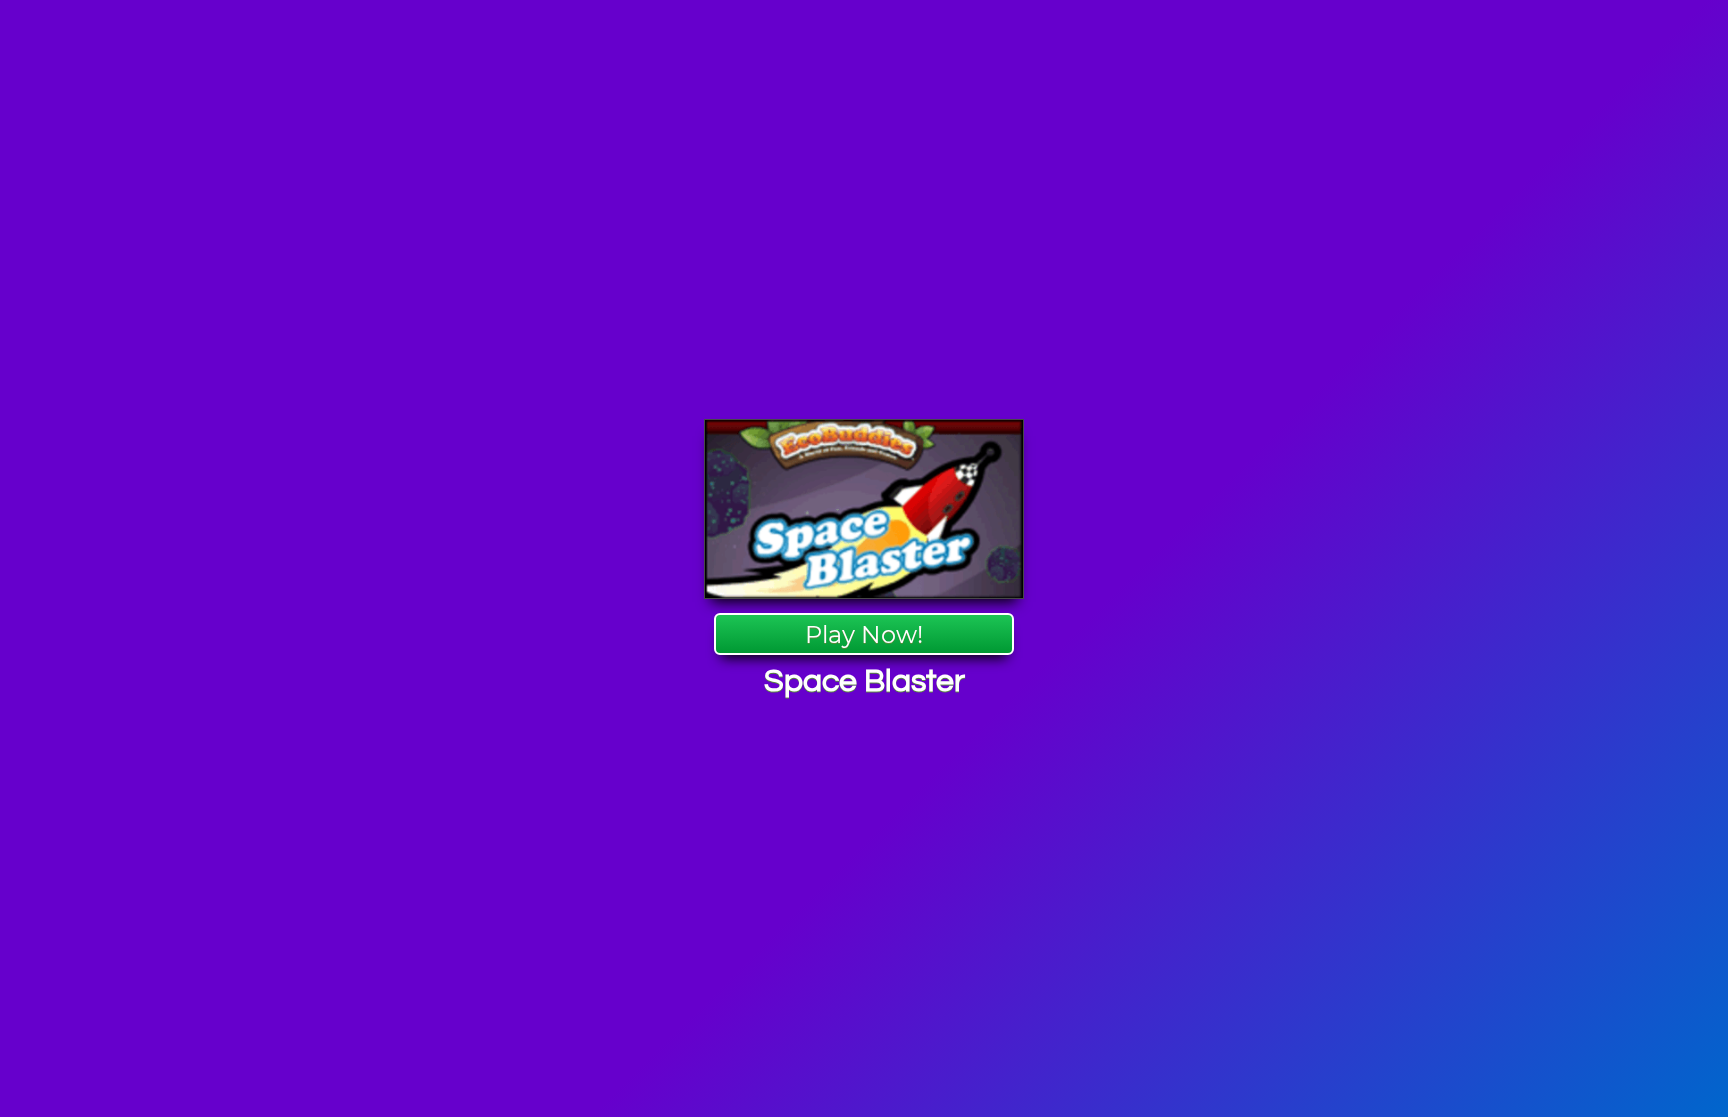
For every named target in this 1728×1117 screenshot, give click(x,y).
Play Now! (864, 634)
